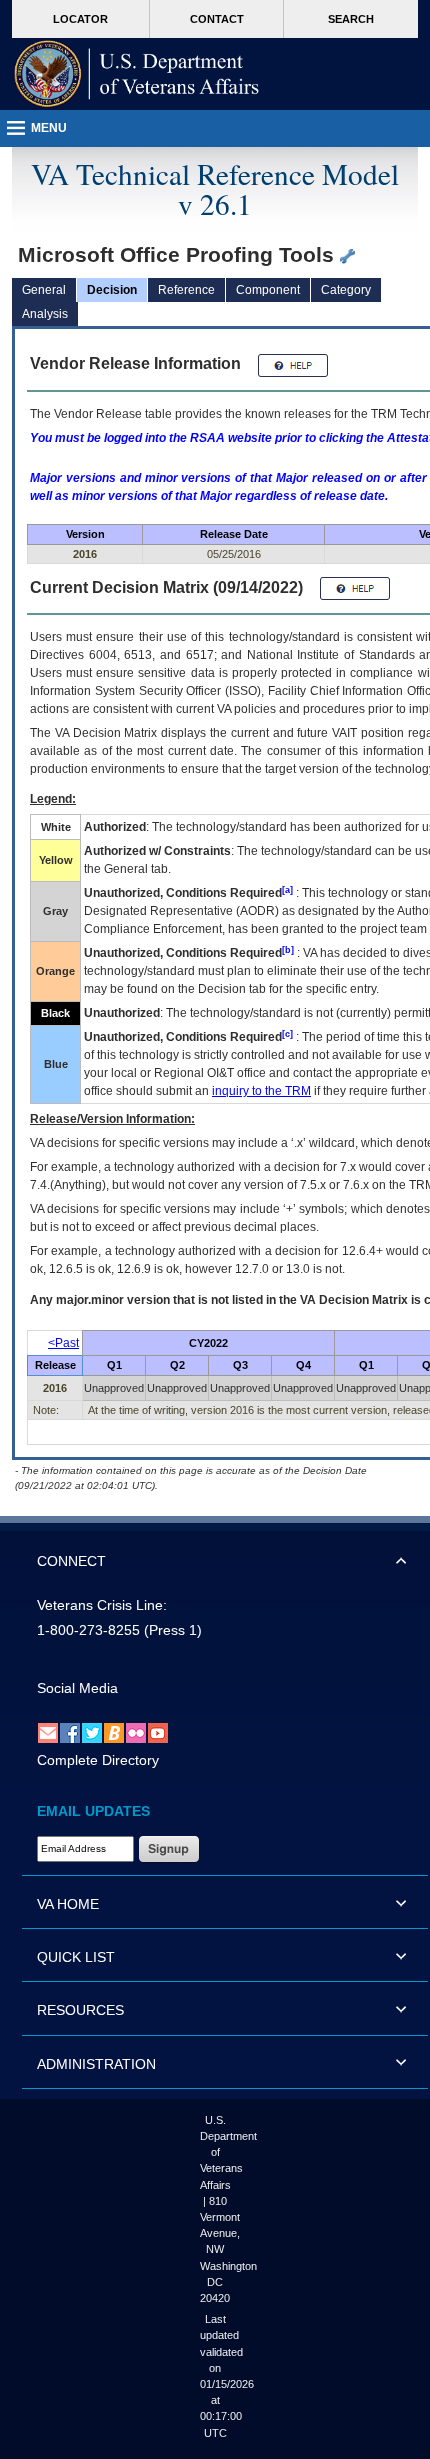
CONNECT (71, 1561)
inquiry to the (261, 1091)
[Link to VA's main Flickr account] (136, 1732)
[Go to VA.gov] (137, 74)
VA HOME (68, 1904)
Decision (112, 290)
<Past (63, 1343)
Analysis (45, 314)
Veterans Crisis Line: (102, 1605)
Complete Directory (98, 1760)
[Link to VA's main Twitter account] (92, 1732)
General (44, 290)
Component (268, 290)
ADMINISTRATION (96, 2064)
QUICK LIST (76, 1957)
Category (346, 290)
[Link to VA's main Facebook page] (70, 1732)
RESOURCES (80, 2010)
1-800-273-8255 (88, 1630)
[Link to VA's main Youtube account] (158, 1732)
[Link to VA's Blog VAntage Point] (114, 1732)
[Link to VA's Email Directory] (48, 1732)
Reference (186, 290)
